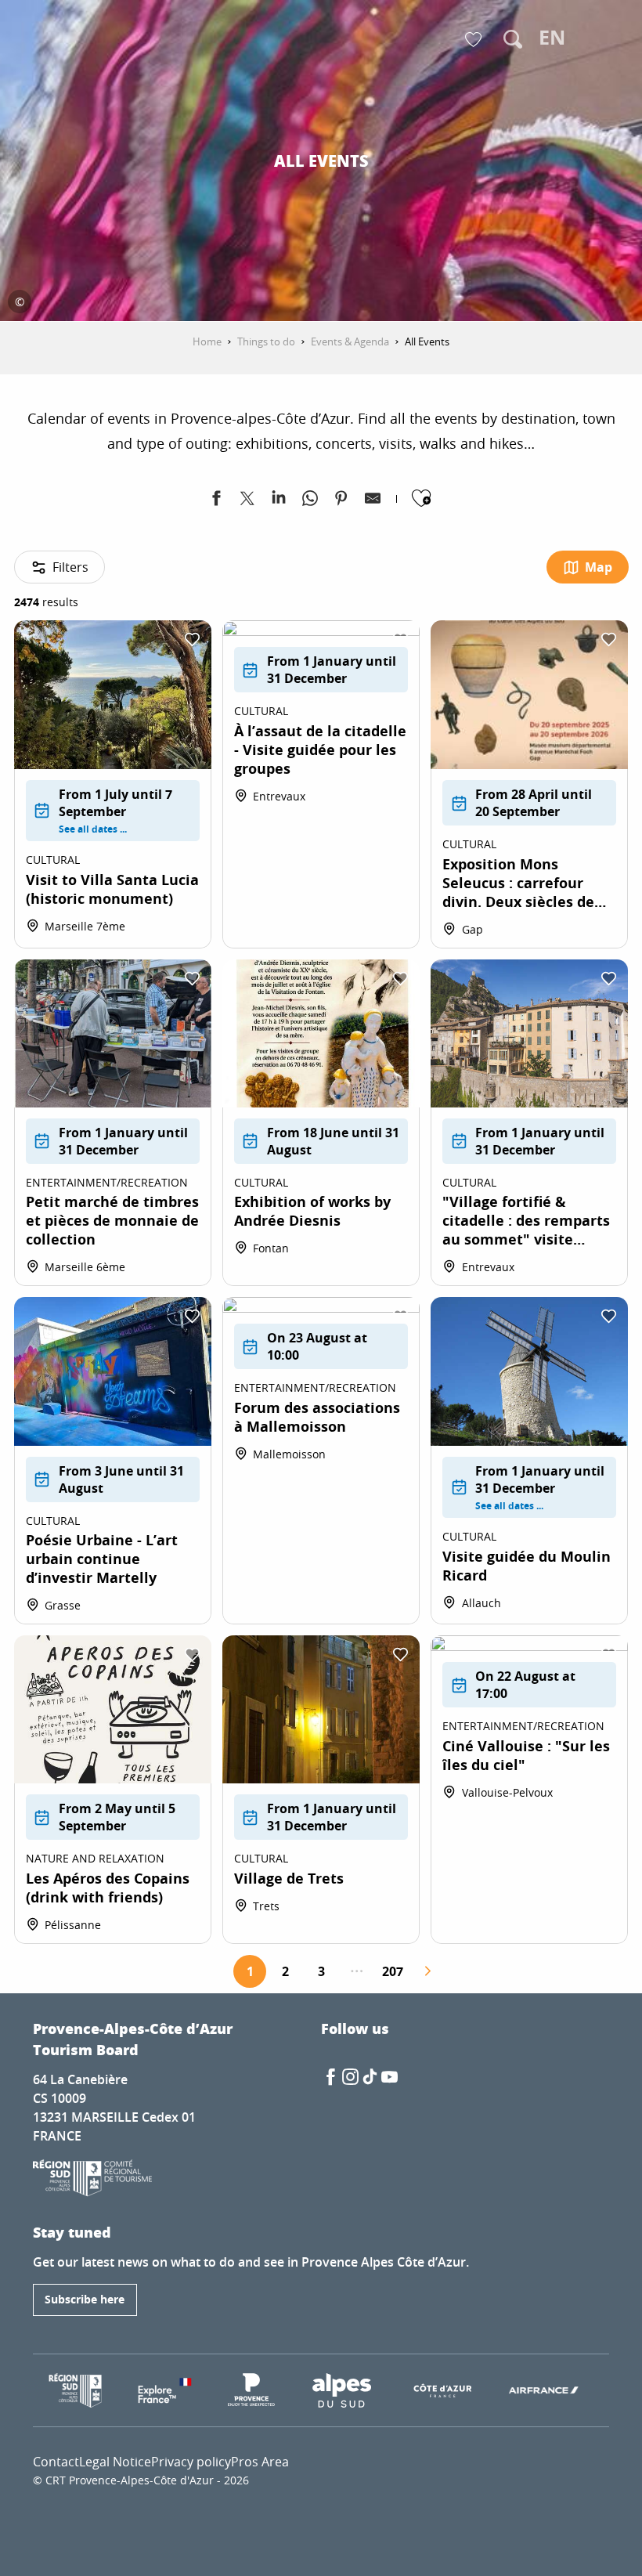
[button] (513, 39)
